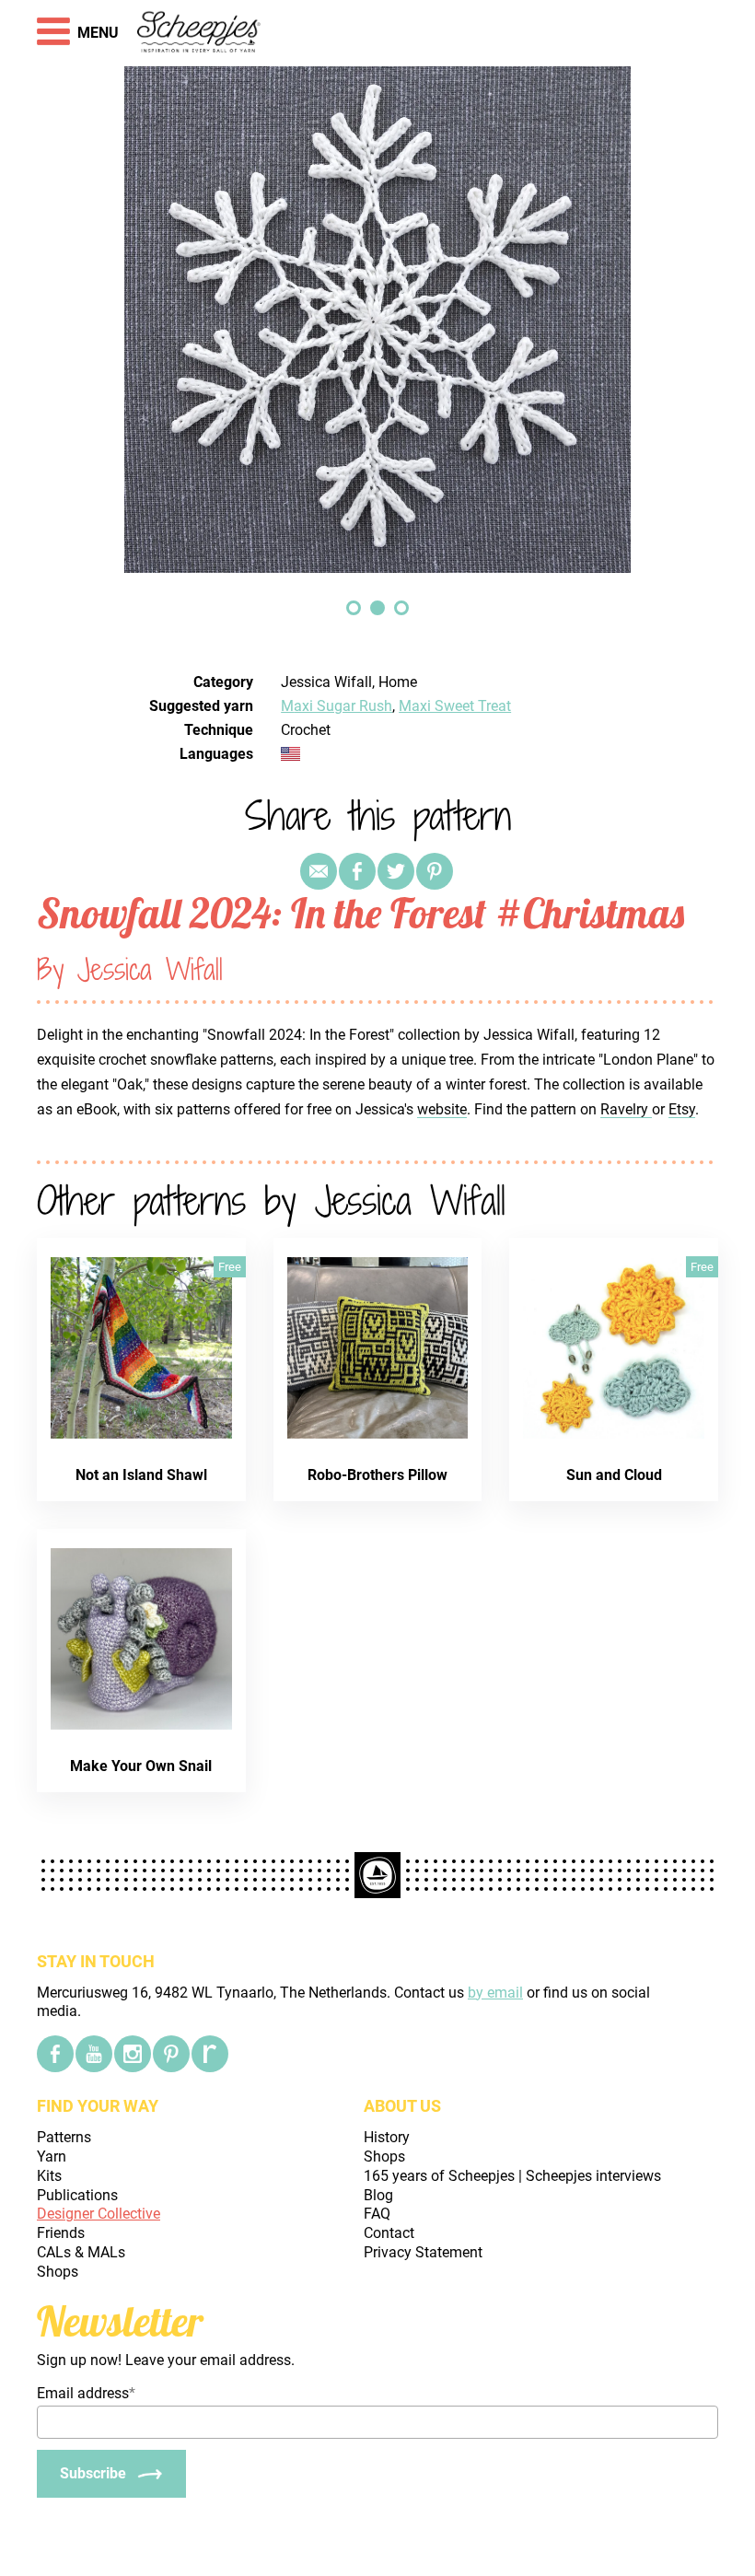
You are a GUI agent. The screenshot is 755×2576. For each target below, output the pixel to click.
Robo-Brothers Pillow (377, 1475)
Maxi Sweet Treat (455, 706)
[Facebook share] (357, 871)
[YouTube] (94, 2054)
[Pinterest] (435, 871)
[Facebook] (55, 2054)
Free (230, 1267)
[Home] (199, 33)
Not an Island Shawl (141, 1475)
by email (495, 1993)
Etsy (682, 1109)
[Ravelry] (210, 2054)
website (442, 1109)
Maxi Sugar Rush (337, 706)
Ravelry (626, 1109)
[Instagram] (133, 2054)
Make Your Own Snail (141, 1766)
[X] (396, 871)
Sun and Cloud (614, 1475)
